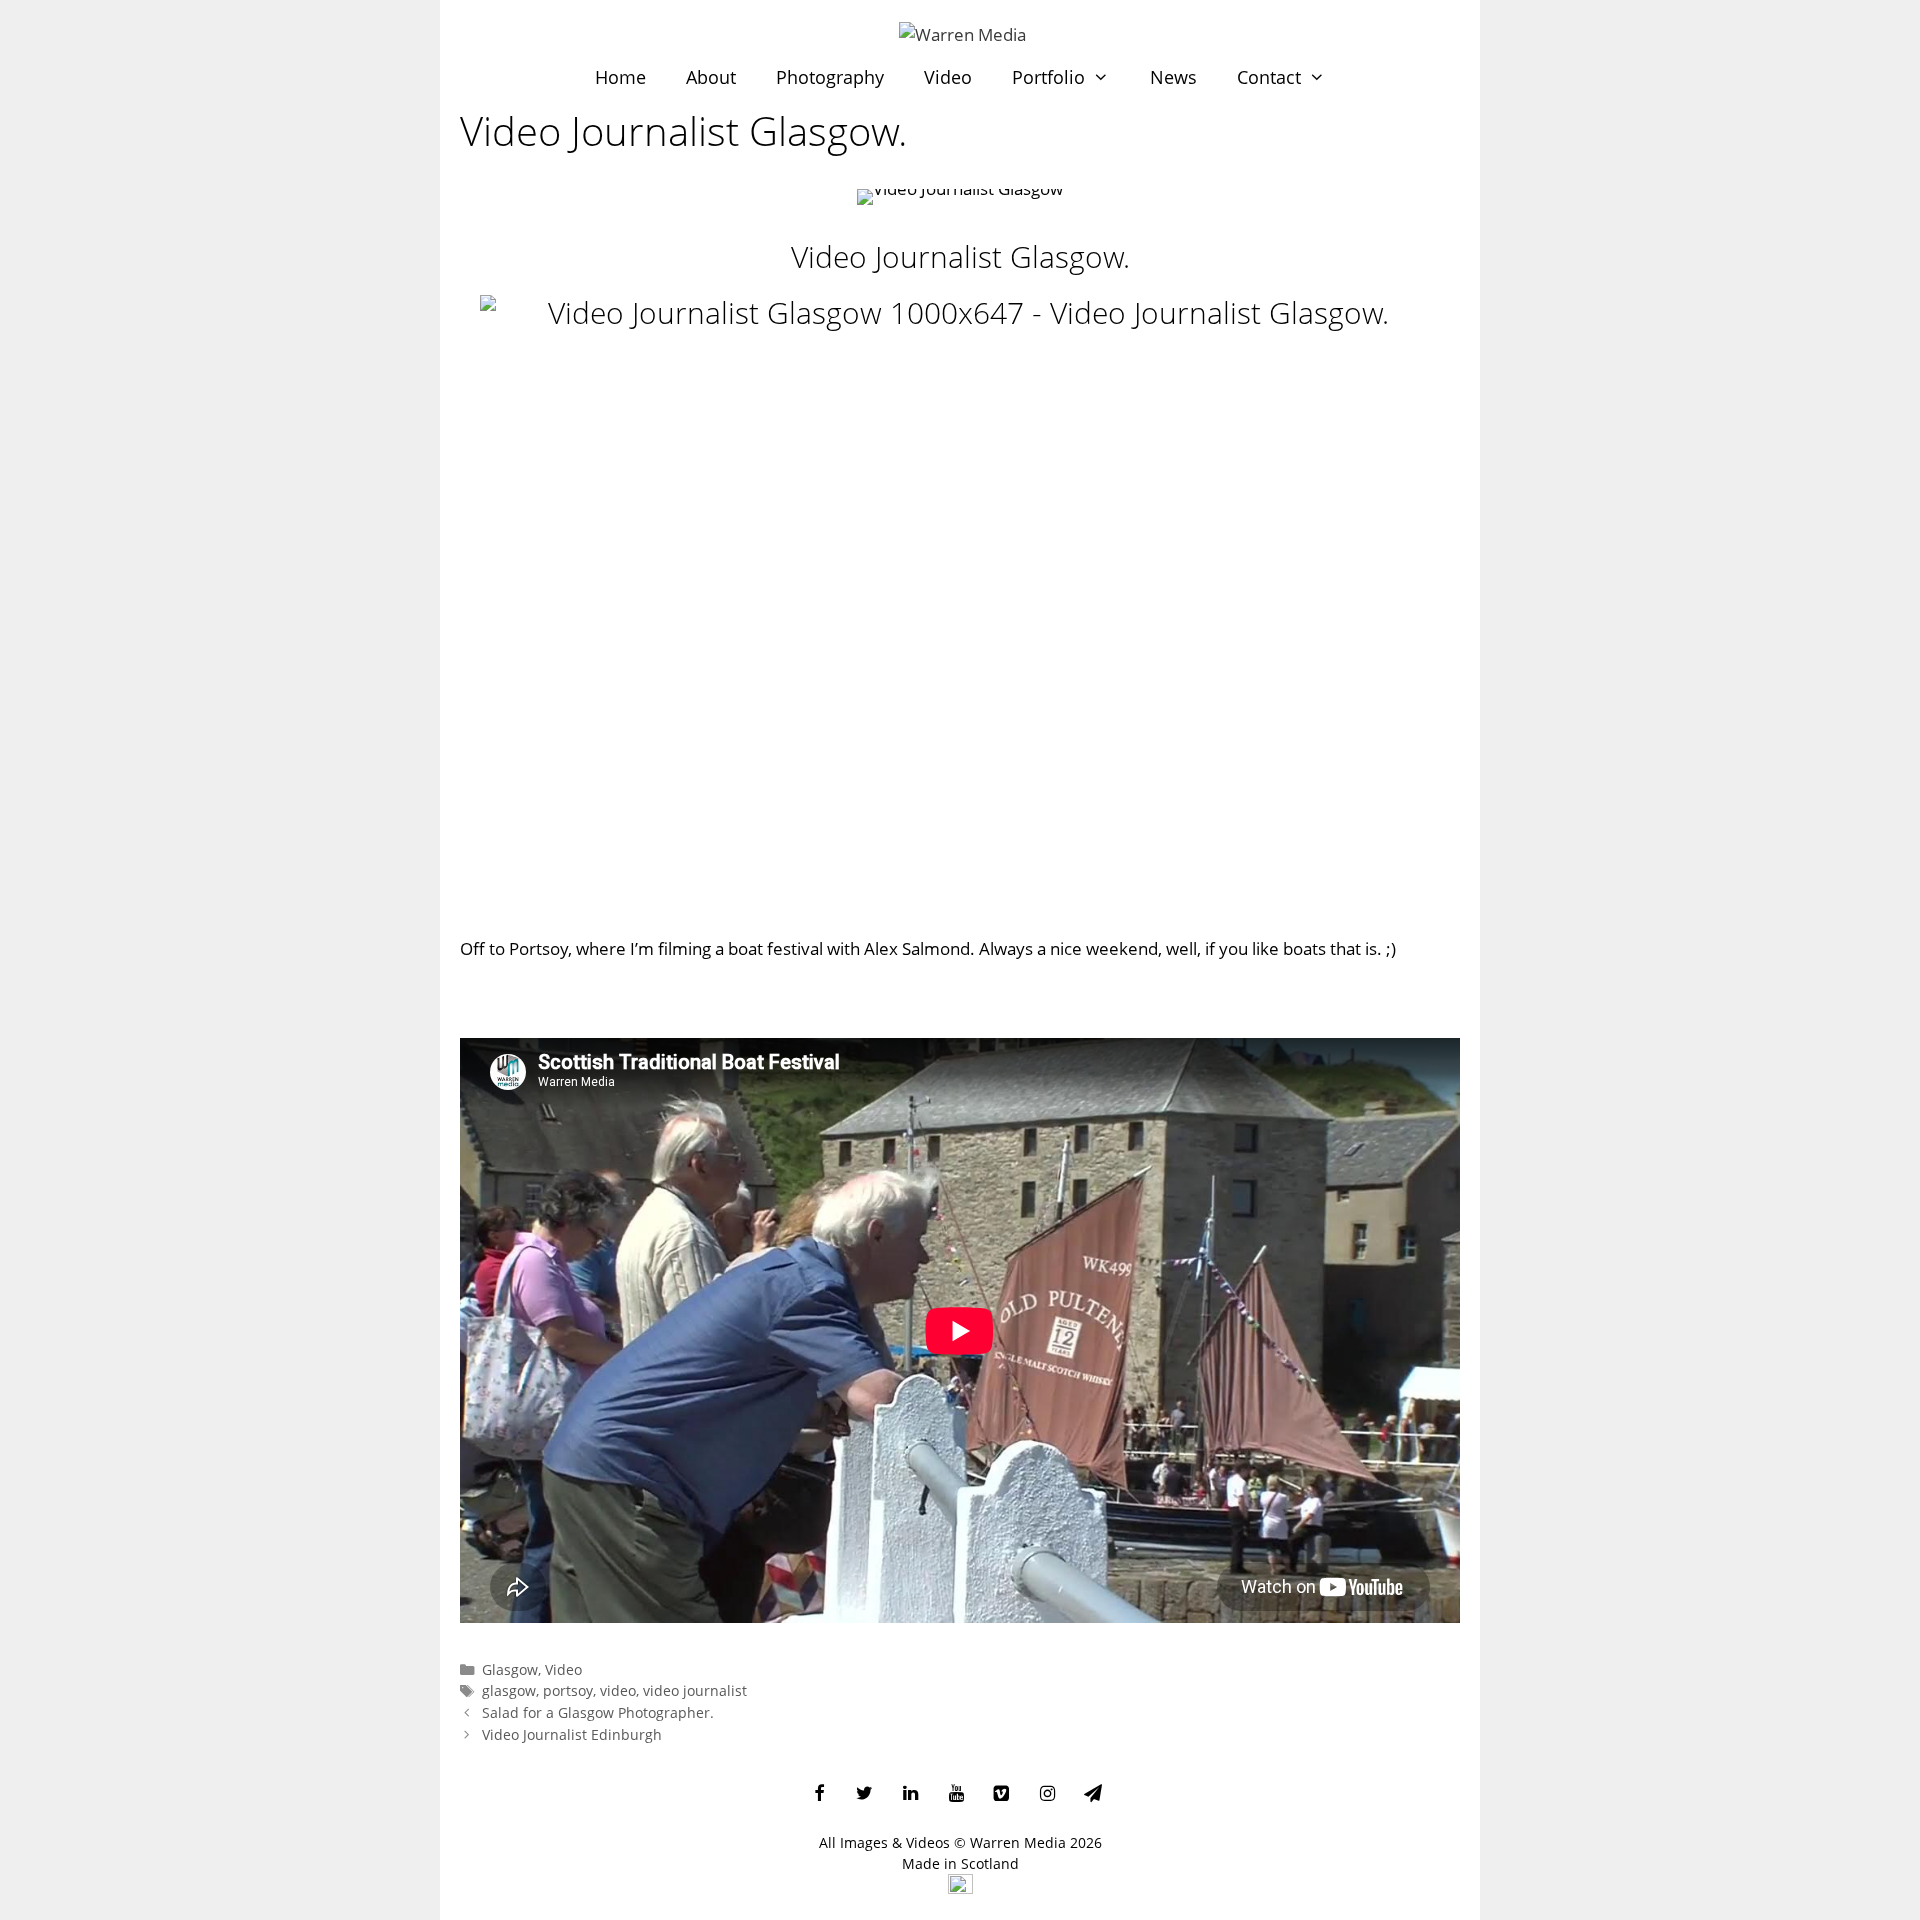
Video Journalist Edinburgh (572, 1734)
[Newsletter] (1093, 1794)
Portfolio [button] (1048, 77)
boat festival (775, 948)
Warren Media (1018, 1842)
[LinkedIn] (911, 1794)
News (1173, 77)
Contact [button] (1269, 77)
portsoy (568, 1690)
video (618, 1690)
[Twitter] (865, 1794)
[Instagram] (1047, 1794)
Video (948, 77)
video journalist (695, 1690)
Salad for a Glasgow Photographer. (598, 1712)
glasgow (509, 1690)
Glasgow (510, 1669)
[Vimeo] (1002, 1794)
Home (620, 77)
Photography (830, 77)
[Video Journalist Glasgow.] (960, 605)
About (711, 77)
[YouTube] (956, 1794)
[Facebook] (819, 1794)
